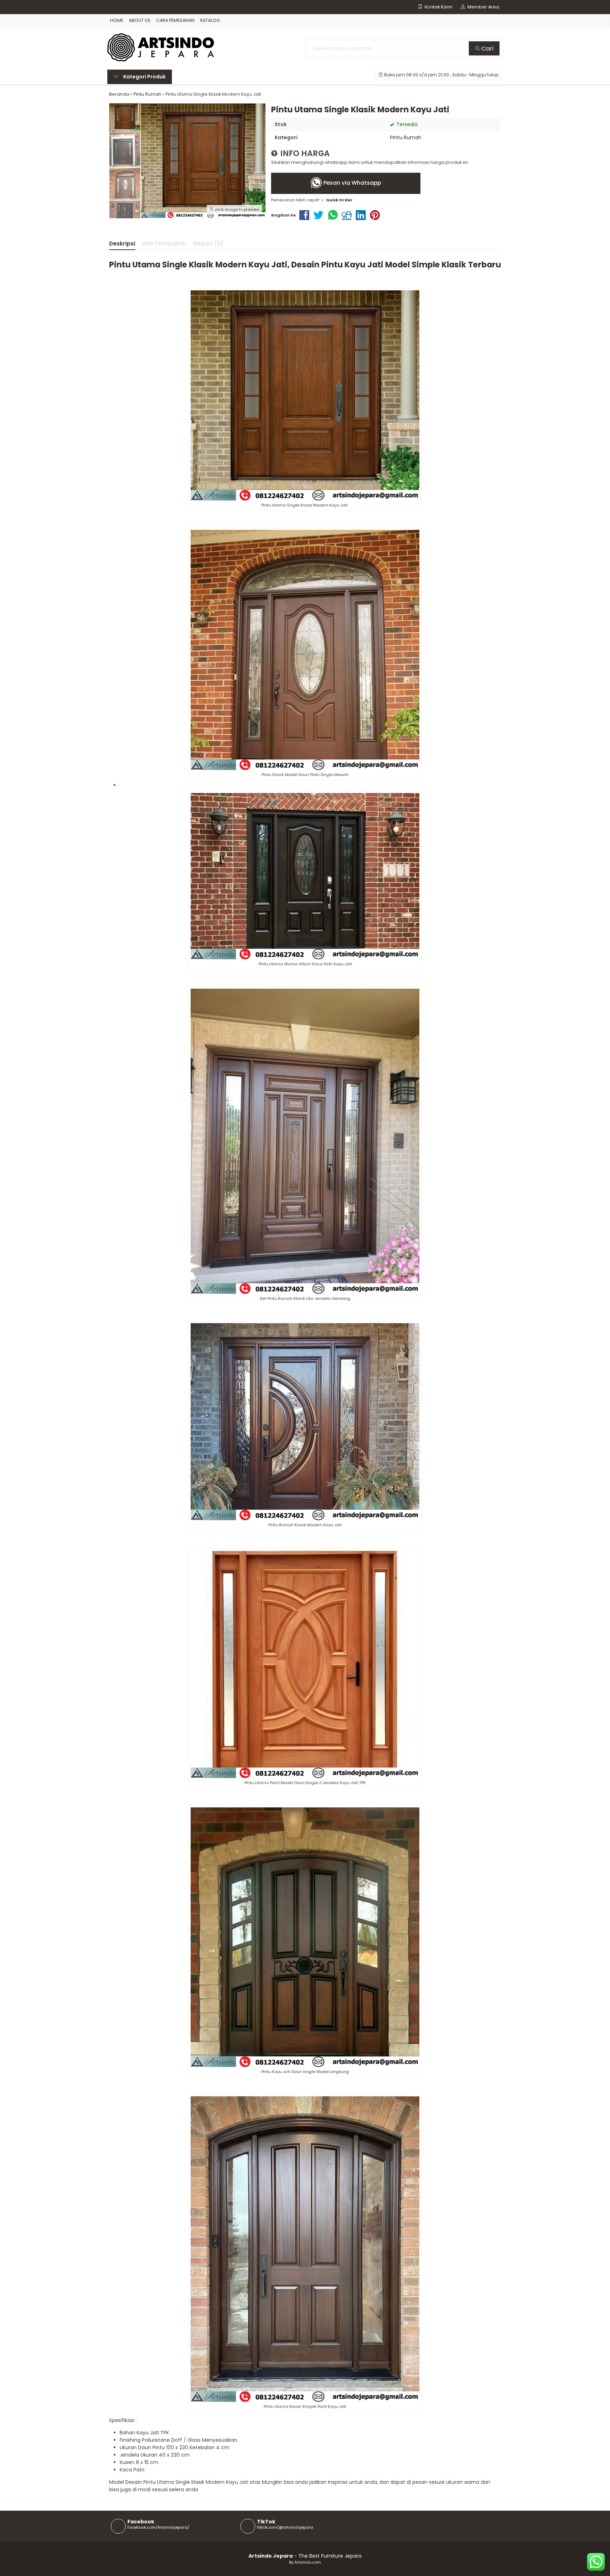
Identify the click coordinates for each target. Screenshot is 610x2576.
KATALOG (210, 20)
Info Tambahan (164, 244)
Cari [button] (487, 48)
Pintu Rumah (406, 137)
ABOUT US (140, 20)
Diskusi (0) (208, 244)
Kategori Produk (144, 77)
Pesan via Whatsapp (351, 183)
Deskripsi (122, 244)
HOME (117, 20)
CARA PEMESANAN (175, 20)
